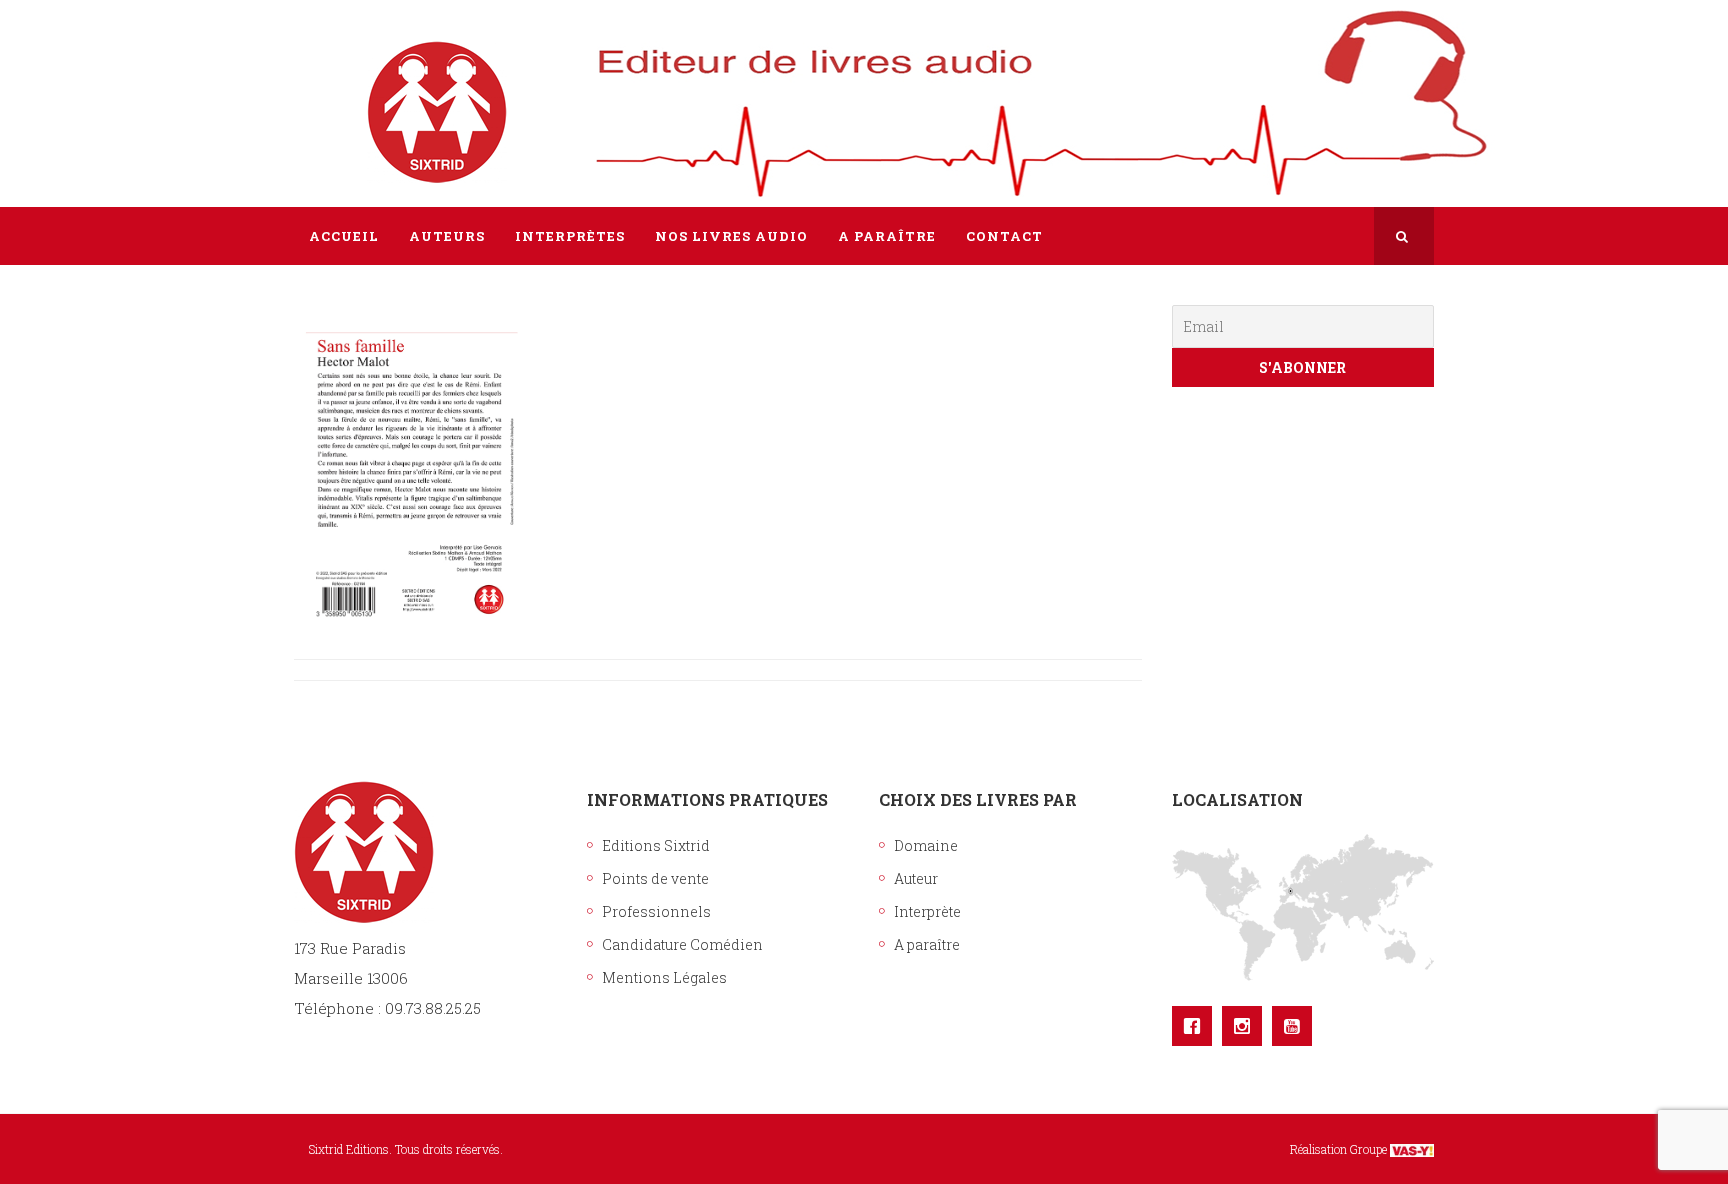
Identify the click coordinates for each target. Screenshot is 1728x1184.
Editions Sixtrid (656, 845)
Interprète (927, 911)
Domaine (926, 845)
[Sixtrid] (364, 91)
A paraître (927, 944)
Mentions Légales (664, 977)
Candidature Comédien (682, 944)
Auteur (916, 878)
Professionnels (656, 911)
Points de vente (655, 878)
